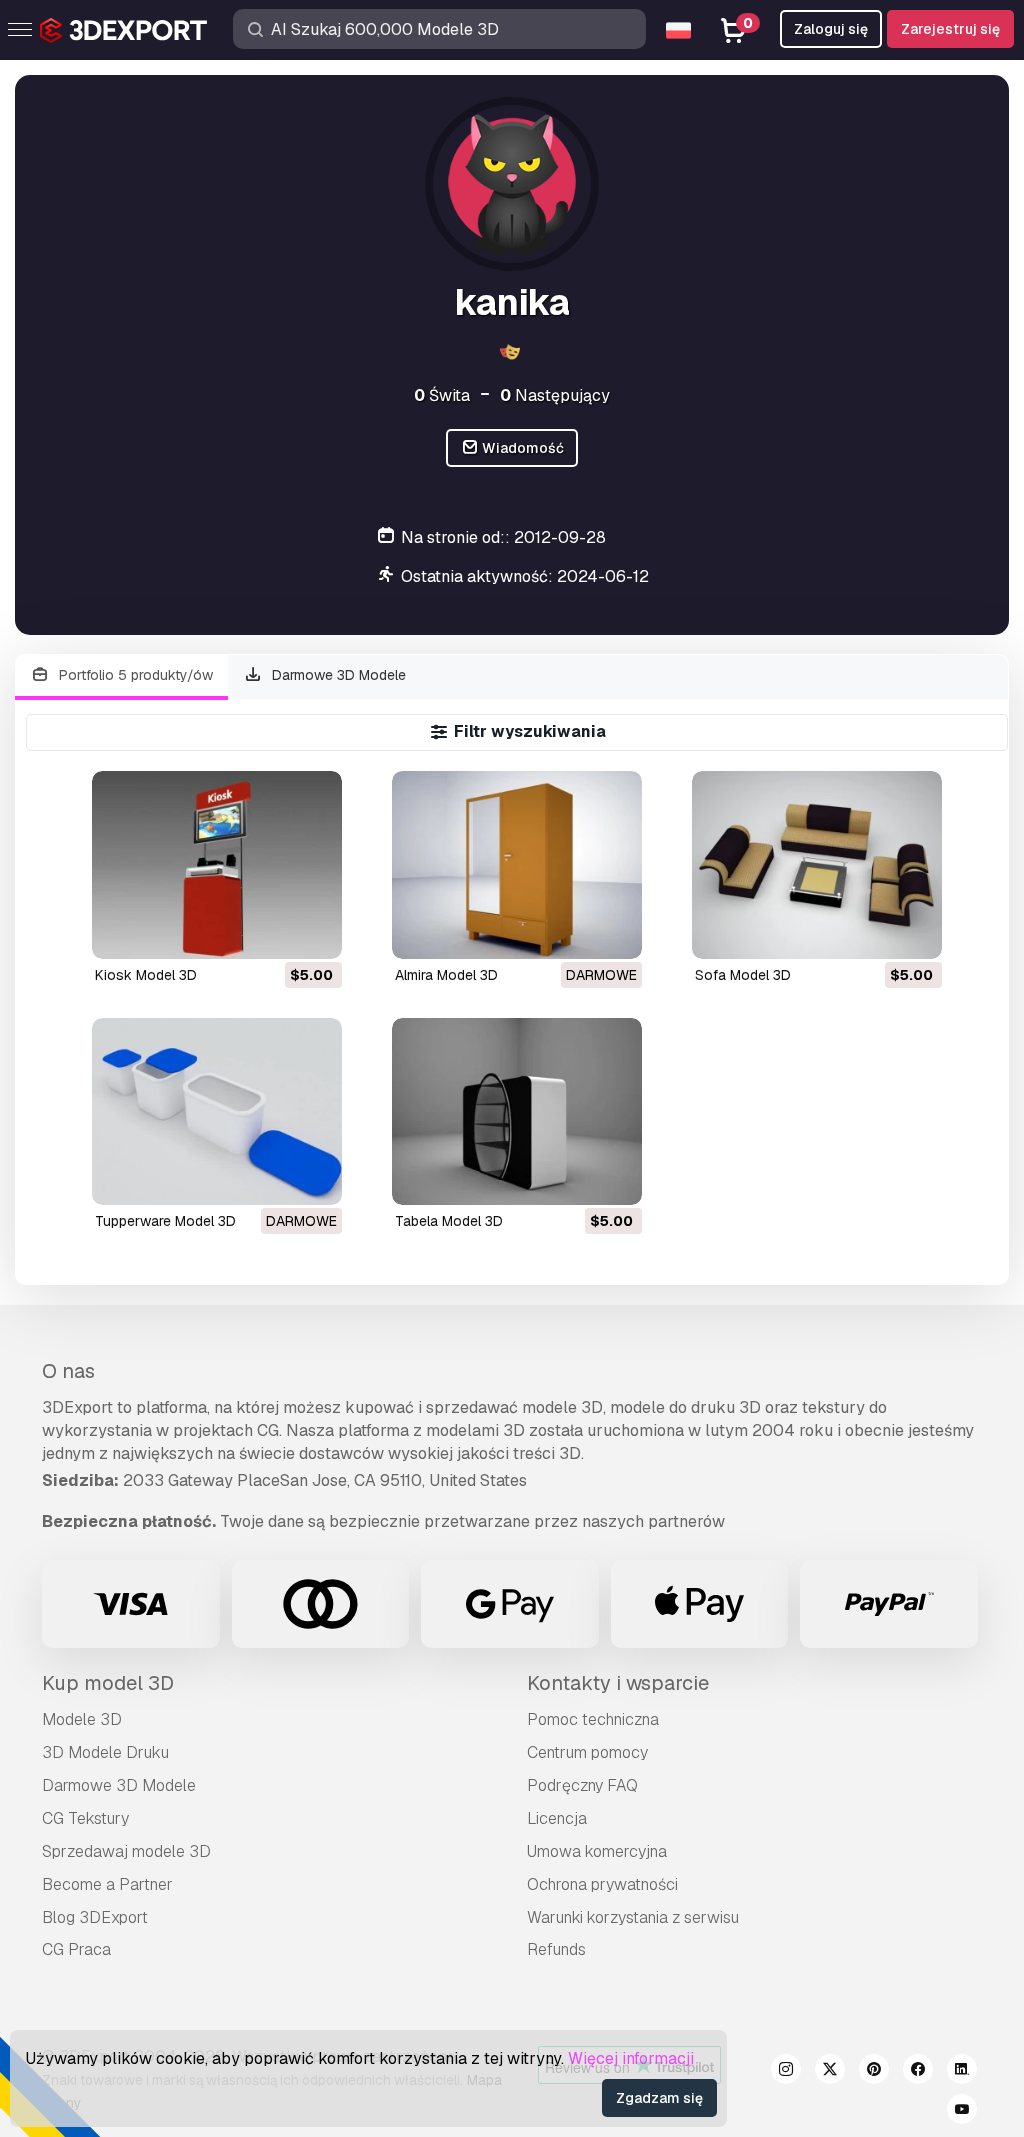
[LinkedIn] (962, 2072)
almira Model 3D (446, 975)
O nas (68, 1371)
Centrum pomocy (587, 1752)
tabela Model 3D (449, 1221)
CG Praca (76, 1949)
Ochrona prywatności (602, 1884)
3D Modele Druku (105, 1752)
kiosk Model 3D (146, 975)
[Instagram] (786, 2072)
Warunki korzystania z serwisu (633, 1917)
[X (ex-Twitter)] (830, 2072)
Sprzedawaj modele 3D (126, 1851)
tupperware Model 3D (165, 1221)
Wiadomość (521, 448)
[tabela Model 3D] (517, 1111)
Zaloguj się (831, 29)
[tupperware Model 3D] (217, 1111)
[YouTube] (962, 2112)
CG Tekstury (85, 1818)
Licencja (557, 1818)
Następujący (555, 395)
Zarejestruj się (950, 29)
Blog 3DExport (95, 1917)
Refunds (556, 1949)
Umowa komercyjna (597, 1851)
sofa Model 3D (743, 975)
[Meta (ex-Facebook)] (918, 2072)
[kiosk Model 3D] (217, 864)
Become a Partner (107, 1884)
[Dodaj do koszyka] (272, 931)
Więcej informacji (631, 2058)
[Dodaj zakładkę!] (313, 931)
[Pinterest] (874, 2072)
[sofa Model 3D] (817, 864)
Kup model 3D (108, 1683)
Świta (442, 395)
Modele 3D (82, 1719)
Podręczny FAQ (582, 1785)
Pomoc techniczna (593, 1719)
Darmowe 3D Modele (337, 675)
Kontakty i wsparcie (618, 1683)
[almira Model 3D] (517, 864)
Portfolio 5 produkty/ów (134, 675)
